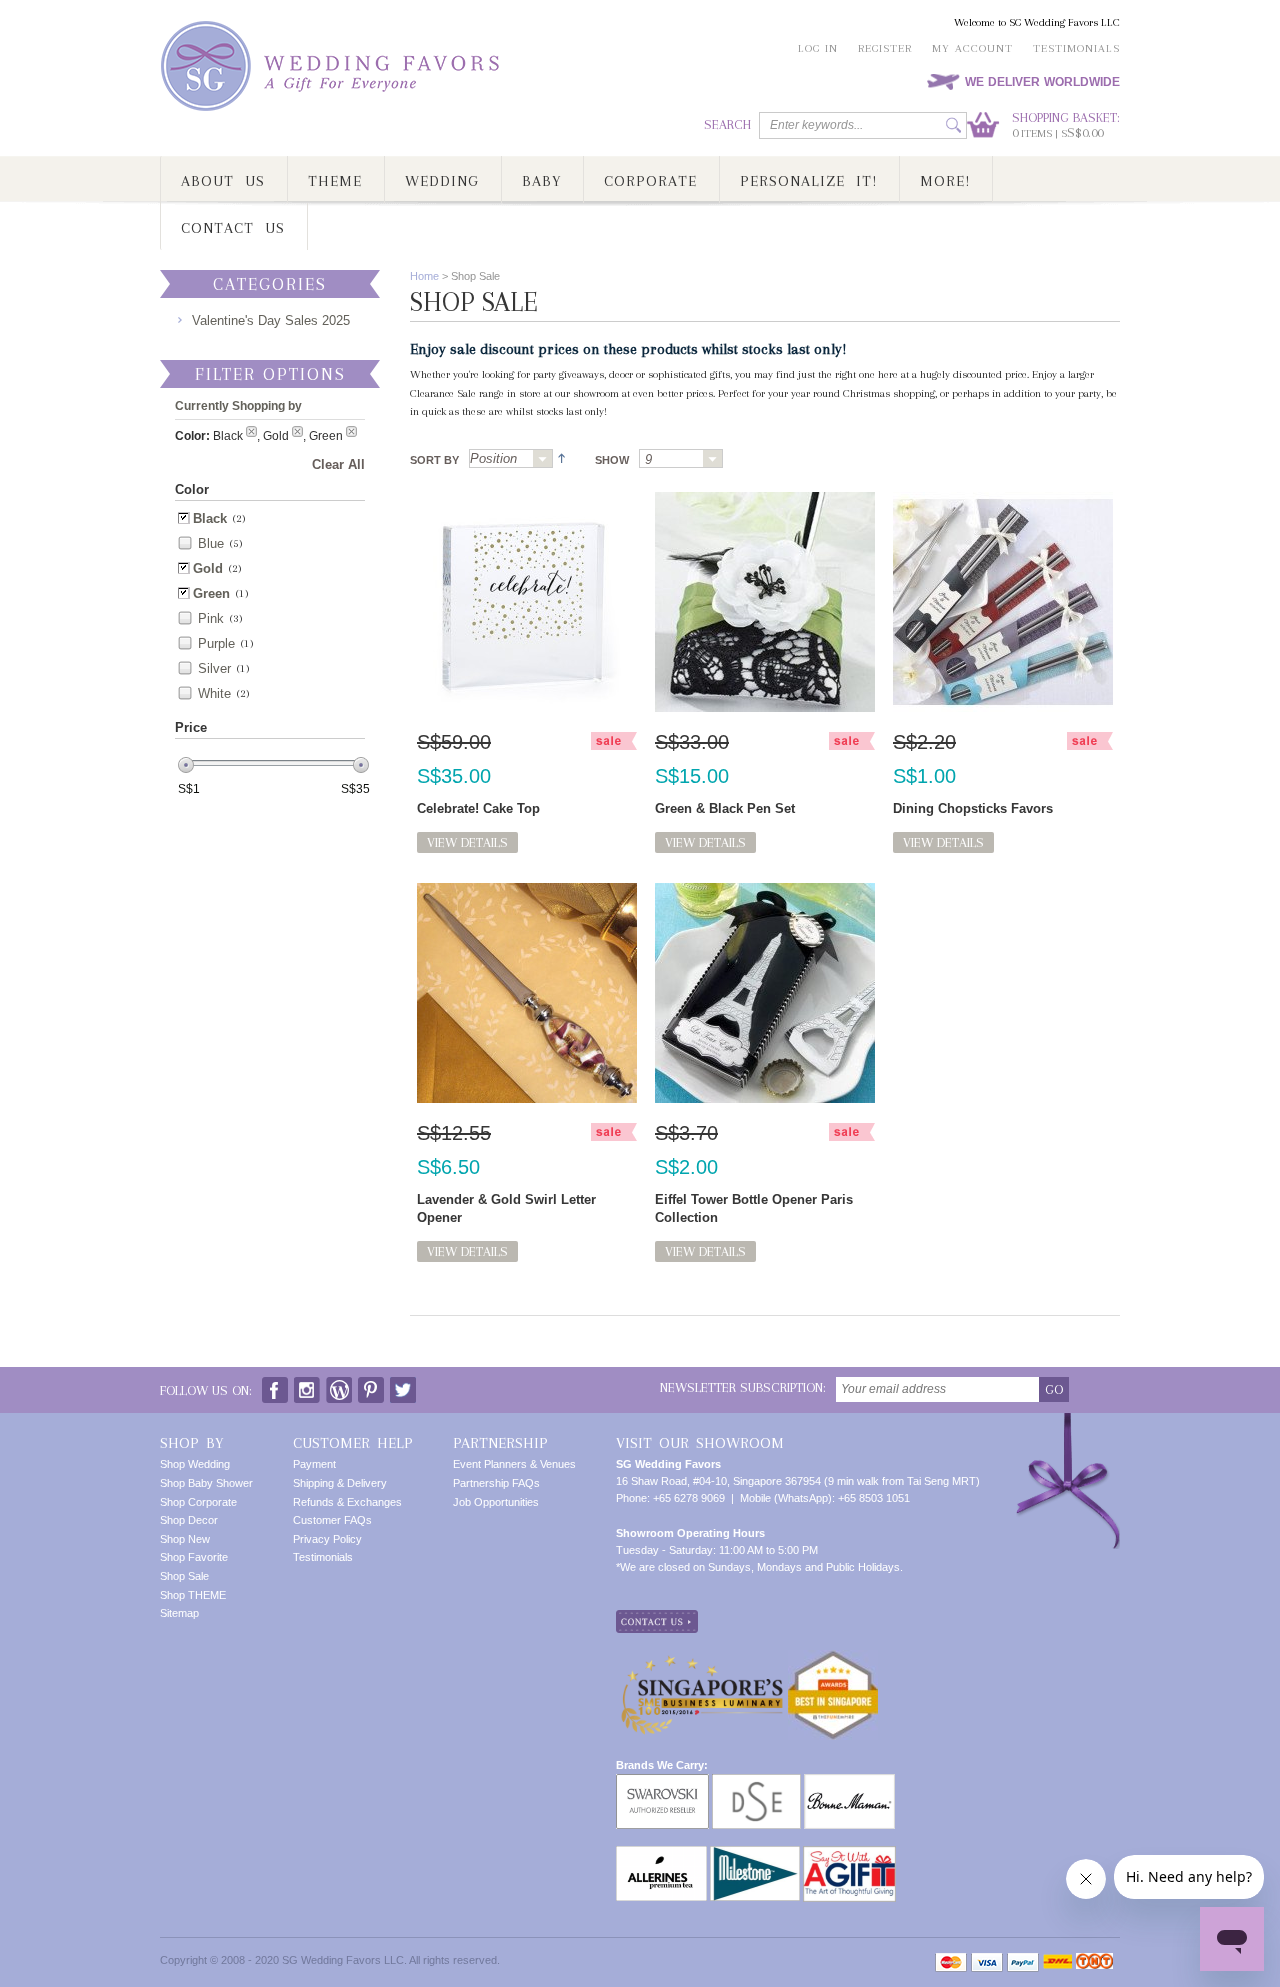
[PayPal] (1023, 1962)
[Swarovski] (662, 1782)
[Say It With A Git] (849, 1854)
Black (210, 518)
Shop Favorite (194, 1557)
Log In (818, 48)
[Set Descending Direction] (559, 457)
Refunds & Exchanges (347, 1502)
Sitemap (179, 1613)
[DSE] (756, 1782)
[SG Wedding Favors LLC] (333, 66)
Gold (208, 568)
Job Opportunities (496, 1502)
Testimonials (1076, 48)
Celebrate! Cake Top (478, 808)
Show (612, 460)
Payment (314, 1464)
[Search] (953, 125)
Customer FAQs (332, 1520)
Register (885, 48)
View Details (467, 842)
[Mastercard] (951, 1962)
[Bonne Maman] (849, 1782)
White (214, 693)
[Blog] (339, 1385)
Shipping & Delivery (340, 1483)
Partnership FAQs (496, 1483)
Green (211, 593)
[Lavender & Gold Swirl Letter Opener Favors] (527, 993)
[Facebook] (275, 1385)
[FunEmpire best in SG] (833, 1658)
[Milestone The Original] (755, 1854)
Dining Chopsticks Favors (973, 808)
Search (727, 124)
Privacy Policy (327, 1539)
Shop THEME (193, 1595)
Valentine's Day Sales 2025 (271, 320)
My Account (972, 48)
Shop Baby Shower (206, 1483)
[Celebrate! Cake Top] (527, 602)
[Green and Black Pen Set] (765, 602)
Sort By (434, 460)
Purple (216, 643)
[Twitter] (403, 1385)
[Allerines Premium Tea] (661, 1854)
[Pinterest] (371, 1385)
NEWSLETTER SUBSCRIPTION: (743, 1387)
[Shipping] (1057, 1962)
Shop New (185, 1539)
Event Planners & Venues (514, 1464)
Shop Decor (189, 1520)
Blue (211, 543)
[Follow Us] (307, 1385)
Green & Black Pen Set (725, 808)
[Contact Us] (657, 1618)
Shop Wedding (195, 1464)
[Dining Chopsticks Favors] (1003, 602)
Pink (211, 618)
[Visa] (987, 1962)
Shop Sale (184, 1576)
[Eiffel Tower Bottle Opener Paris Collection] (765, 993)
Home (424, 276)
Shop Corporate (198, 1502)
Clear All (338, 464)
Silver (214, 668)
